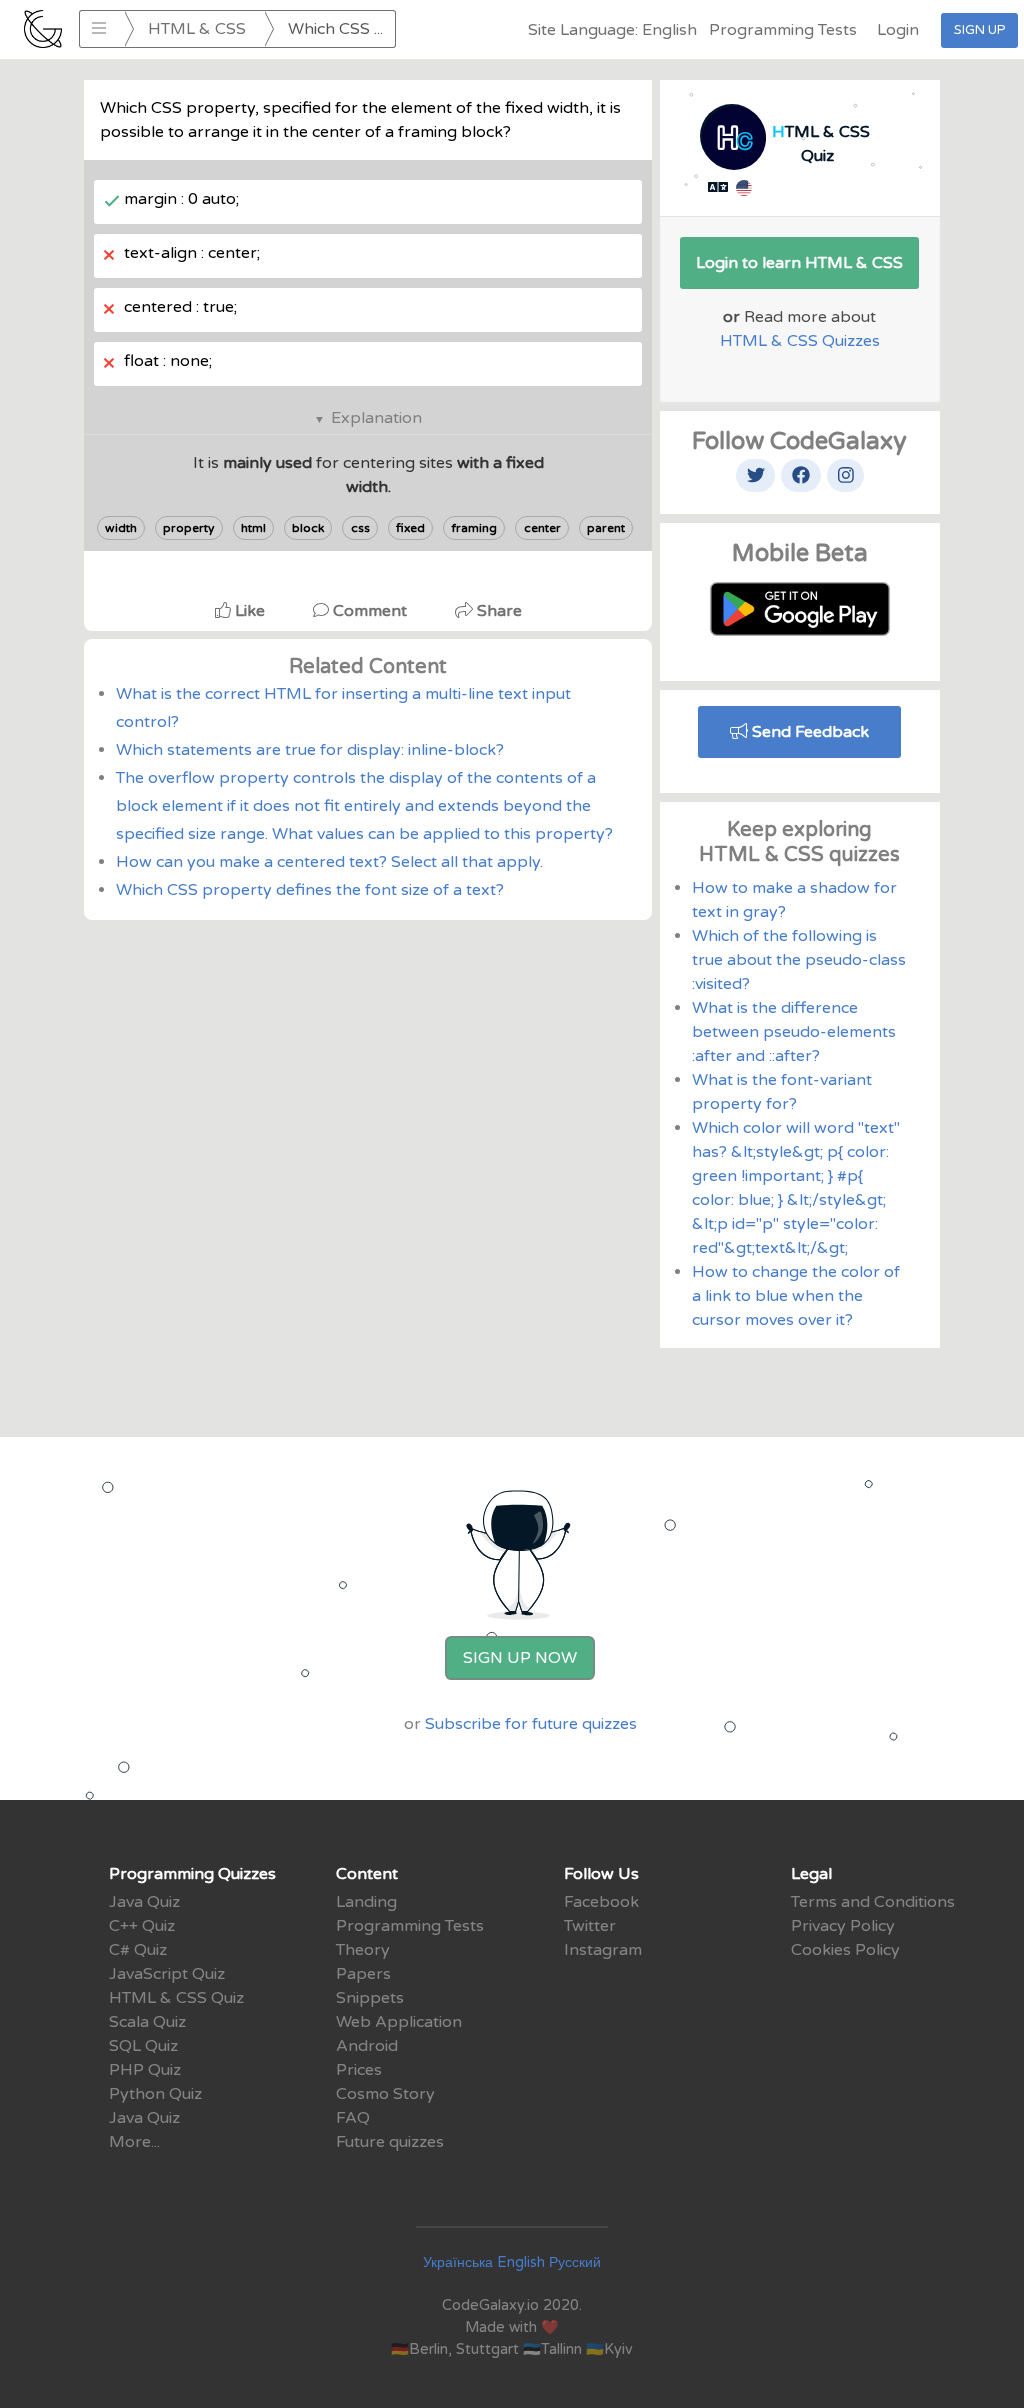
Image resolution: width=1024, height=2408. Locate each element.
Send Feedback (808, 732)
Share (497, 611)
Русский (575, 2262)
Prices (359, 2070)
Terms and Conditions (873, 1902)
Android (367, 2046)
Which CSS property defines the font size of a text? (310, 890)
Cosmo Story (385, 2094)
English (521, 2262)
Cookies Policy (845, 1950)
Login (898, 30)
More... (134, 2142)
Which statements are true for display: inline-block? (310, 750)
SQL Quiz (143, 2046)
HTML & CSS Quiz (176, 1998)
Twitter (590, 1926)
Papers (363, 1974)
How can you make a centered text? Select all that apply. (329, 862)
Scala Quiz (147, 2022)
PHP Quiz (145, 2070)
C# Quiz (138, 1950)
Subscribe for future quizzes (531, 1724)
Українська (458, 2262)
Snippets (370, 1998)
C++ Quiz (142, 1926)
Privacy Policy (843, 1926)
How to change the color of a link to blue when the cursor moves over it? (796, 1296)
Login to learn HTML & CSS (799, 263)
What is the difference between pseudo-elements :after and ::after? (794, 1032)
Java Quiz (144, 1902)
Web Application (399, 2022)
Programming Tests (783, 30)
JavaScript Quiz (167, 1974)
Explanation (376, 418)
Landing (366, 1902)
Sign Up (979, 30)
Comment (370, 611)
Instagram (603, 1950)
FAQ (353, 2118)
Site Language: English (612, 30)
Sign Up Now (520, 1658)
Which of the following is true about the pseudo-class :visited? (799, 960)
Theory (363, 1950)
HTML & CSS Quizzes (800, 341)
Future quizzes (390, 2142)
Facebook (601, 1902)
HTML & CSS (197, 29)
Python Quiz (155, 2094)
